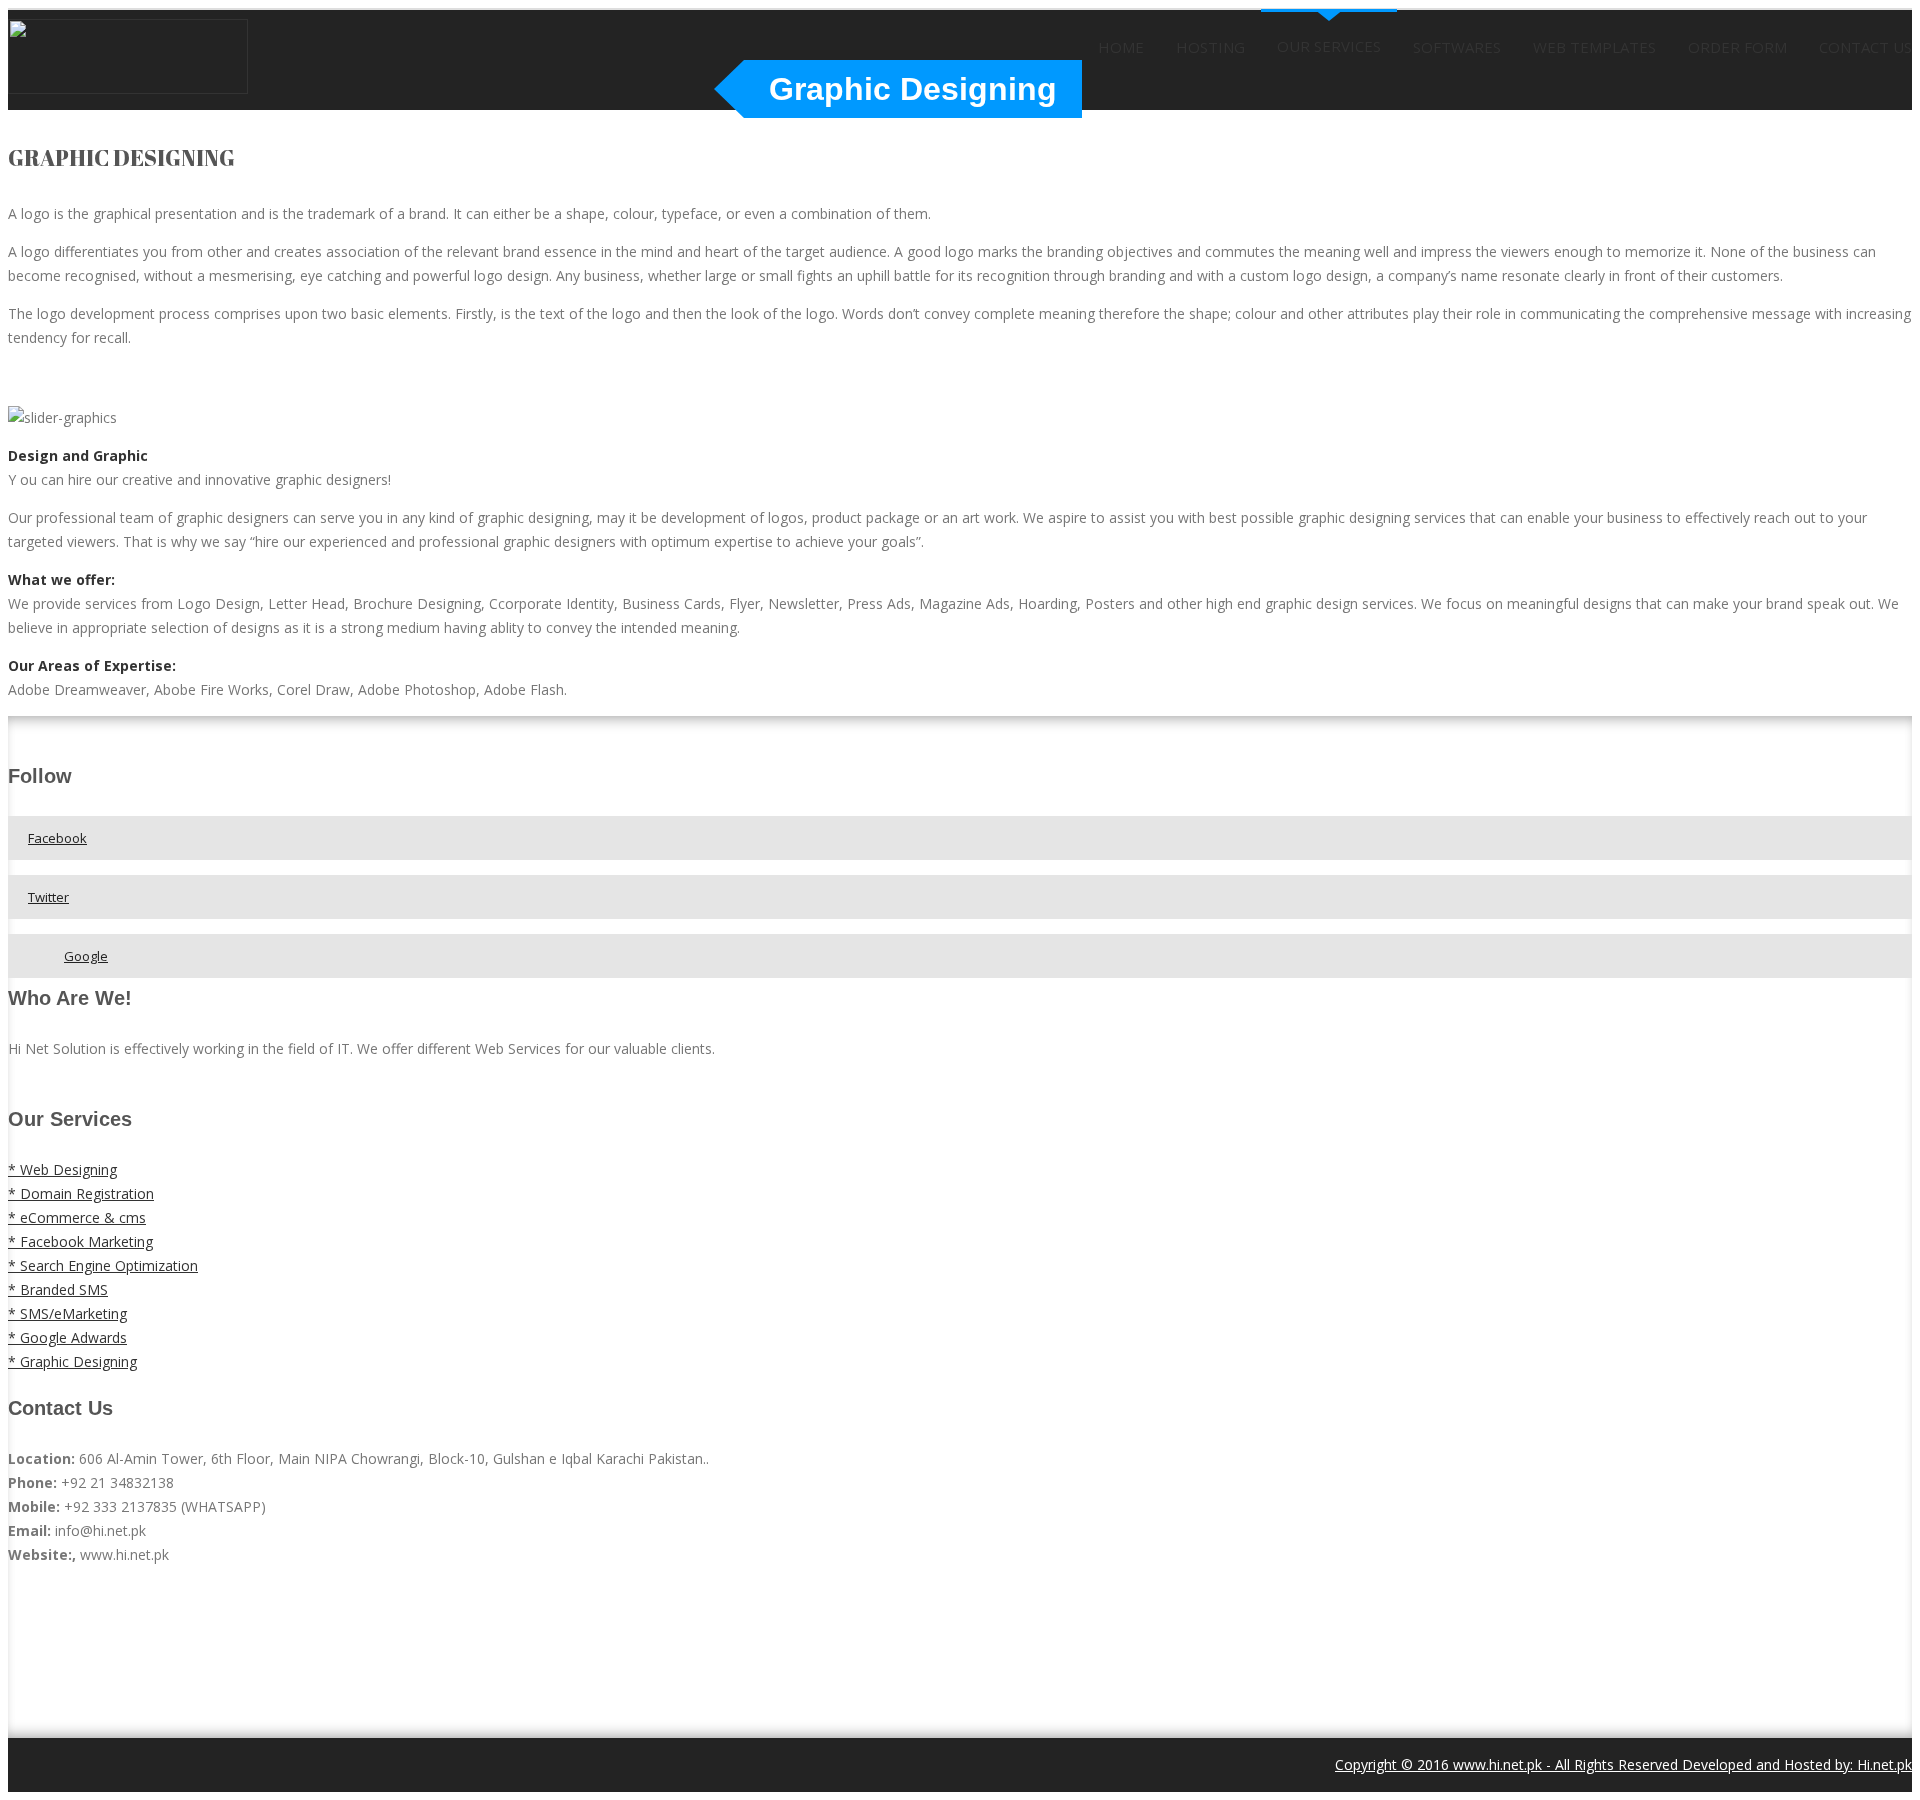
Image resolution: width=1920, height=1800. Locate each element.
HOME (1121, 47)
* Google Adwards (67, 1337)
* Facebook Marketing (80, 1241)
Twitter (48, 897)
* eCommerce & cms (77, 1217)
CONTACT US (1865, 47)
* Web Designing (62, 1169)
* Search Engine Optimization (103, 1265)
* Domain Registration (81, 1193)
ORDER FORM (1737, 47)
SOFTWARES (1457, 47)
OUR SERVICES (1329, 46)
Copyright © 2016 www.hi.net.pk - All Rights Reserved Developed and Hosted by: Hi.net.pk (1623, 1764)
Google (86, 956)
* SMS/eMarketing (67, 1313)
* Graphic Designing (72, 1361)
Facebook (57, 838)
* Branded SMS (58, 1289)
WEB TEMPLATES (1594, 47)
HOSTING (1210, 47)
